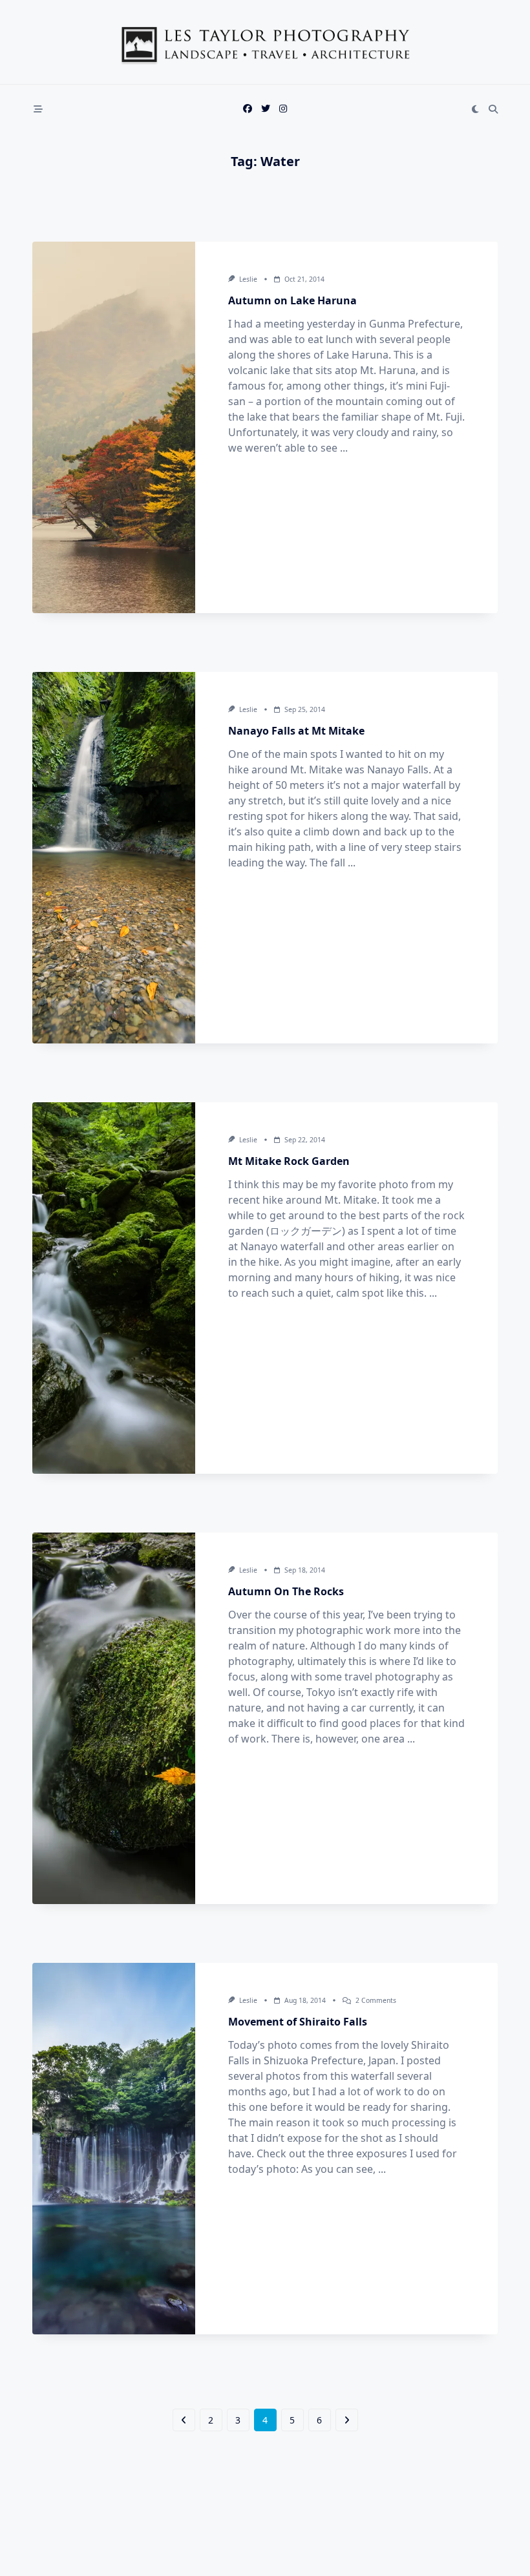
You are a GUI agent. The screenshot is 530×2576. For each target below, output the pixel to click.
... (344, 448)
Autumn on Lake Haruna (292, 300)
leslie (248, 279)
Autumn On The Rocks (286, 1591)
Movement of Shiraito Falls (298, 2022)
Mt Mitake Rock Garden (289, 1161)
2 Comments (376, 2000)
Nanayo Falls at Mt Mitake (296, 731)
